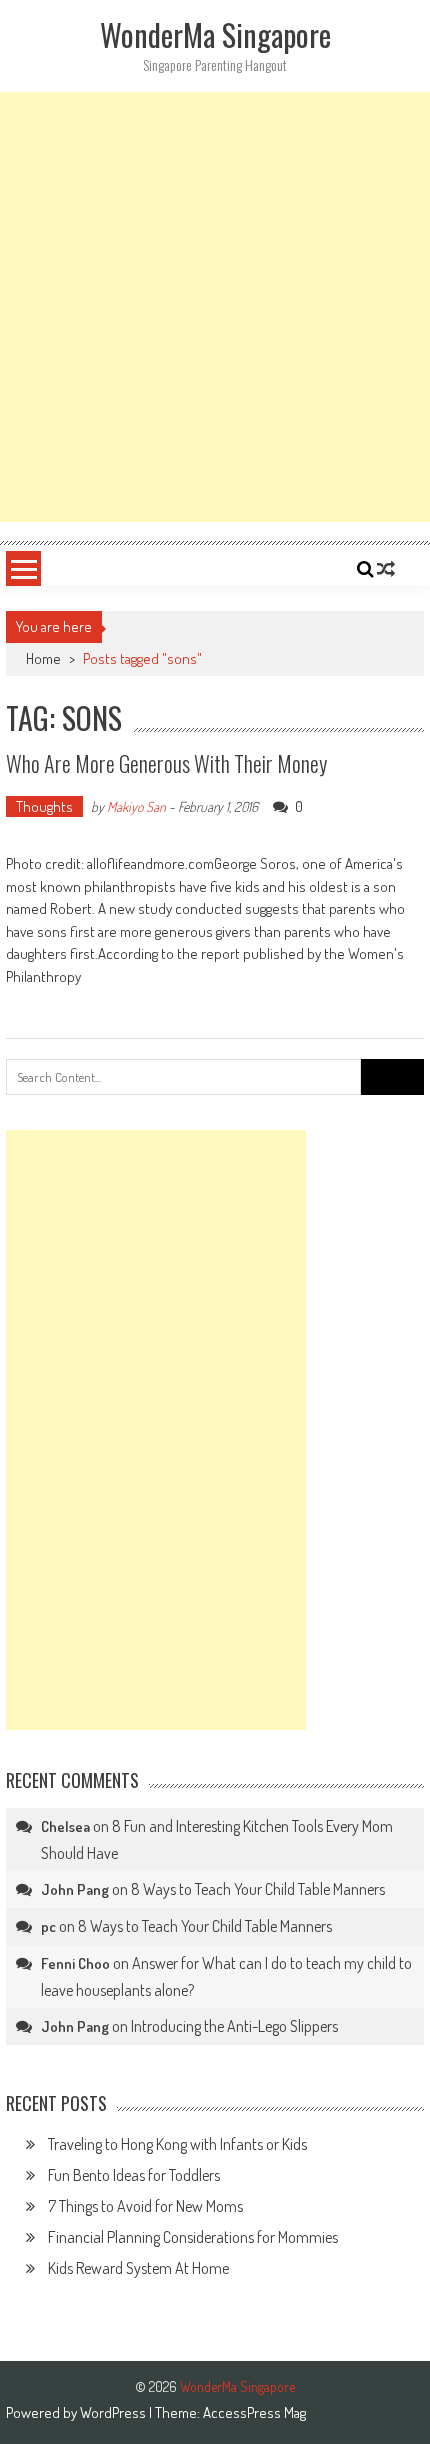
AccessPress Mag (254, 2412)
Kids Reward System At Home (138, 2268)
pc (48, 1926)
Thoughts (44, 806)
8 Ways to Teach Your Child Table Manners (258, 1889)
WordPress (114, 2412)
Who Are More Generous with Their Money (166, 763)
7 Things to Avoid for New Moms (145, 2206)
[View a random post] (386, 569)
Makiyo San (136, 806)
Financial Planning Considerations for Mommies (193, 2237)
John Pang (75, 1889)
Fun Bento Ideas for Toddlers (134, 2175)
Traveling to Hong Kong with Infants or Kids (177, 2144)
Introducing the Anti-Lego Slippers (234, 2026)
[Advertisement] (215, 307)
